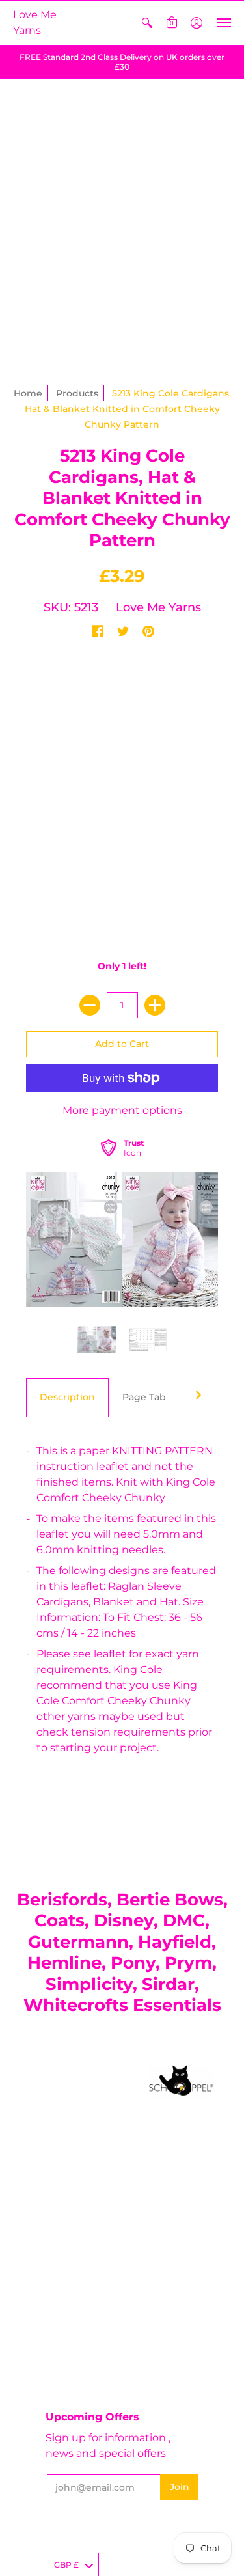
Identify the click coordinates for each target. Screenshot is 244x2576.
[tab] (67, 1398)
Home (28, 393)
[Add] (155, 1005)
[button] (147, 23)
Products (77, 393)
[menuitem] (147, 23)
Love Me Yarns (35, 22)
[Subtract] (90, 1005)
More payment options (122, 1110)
